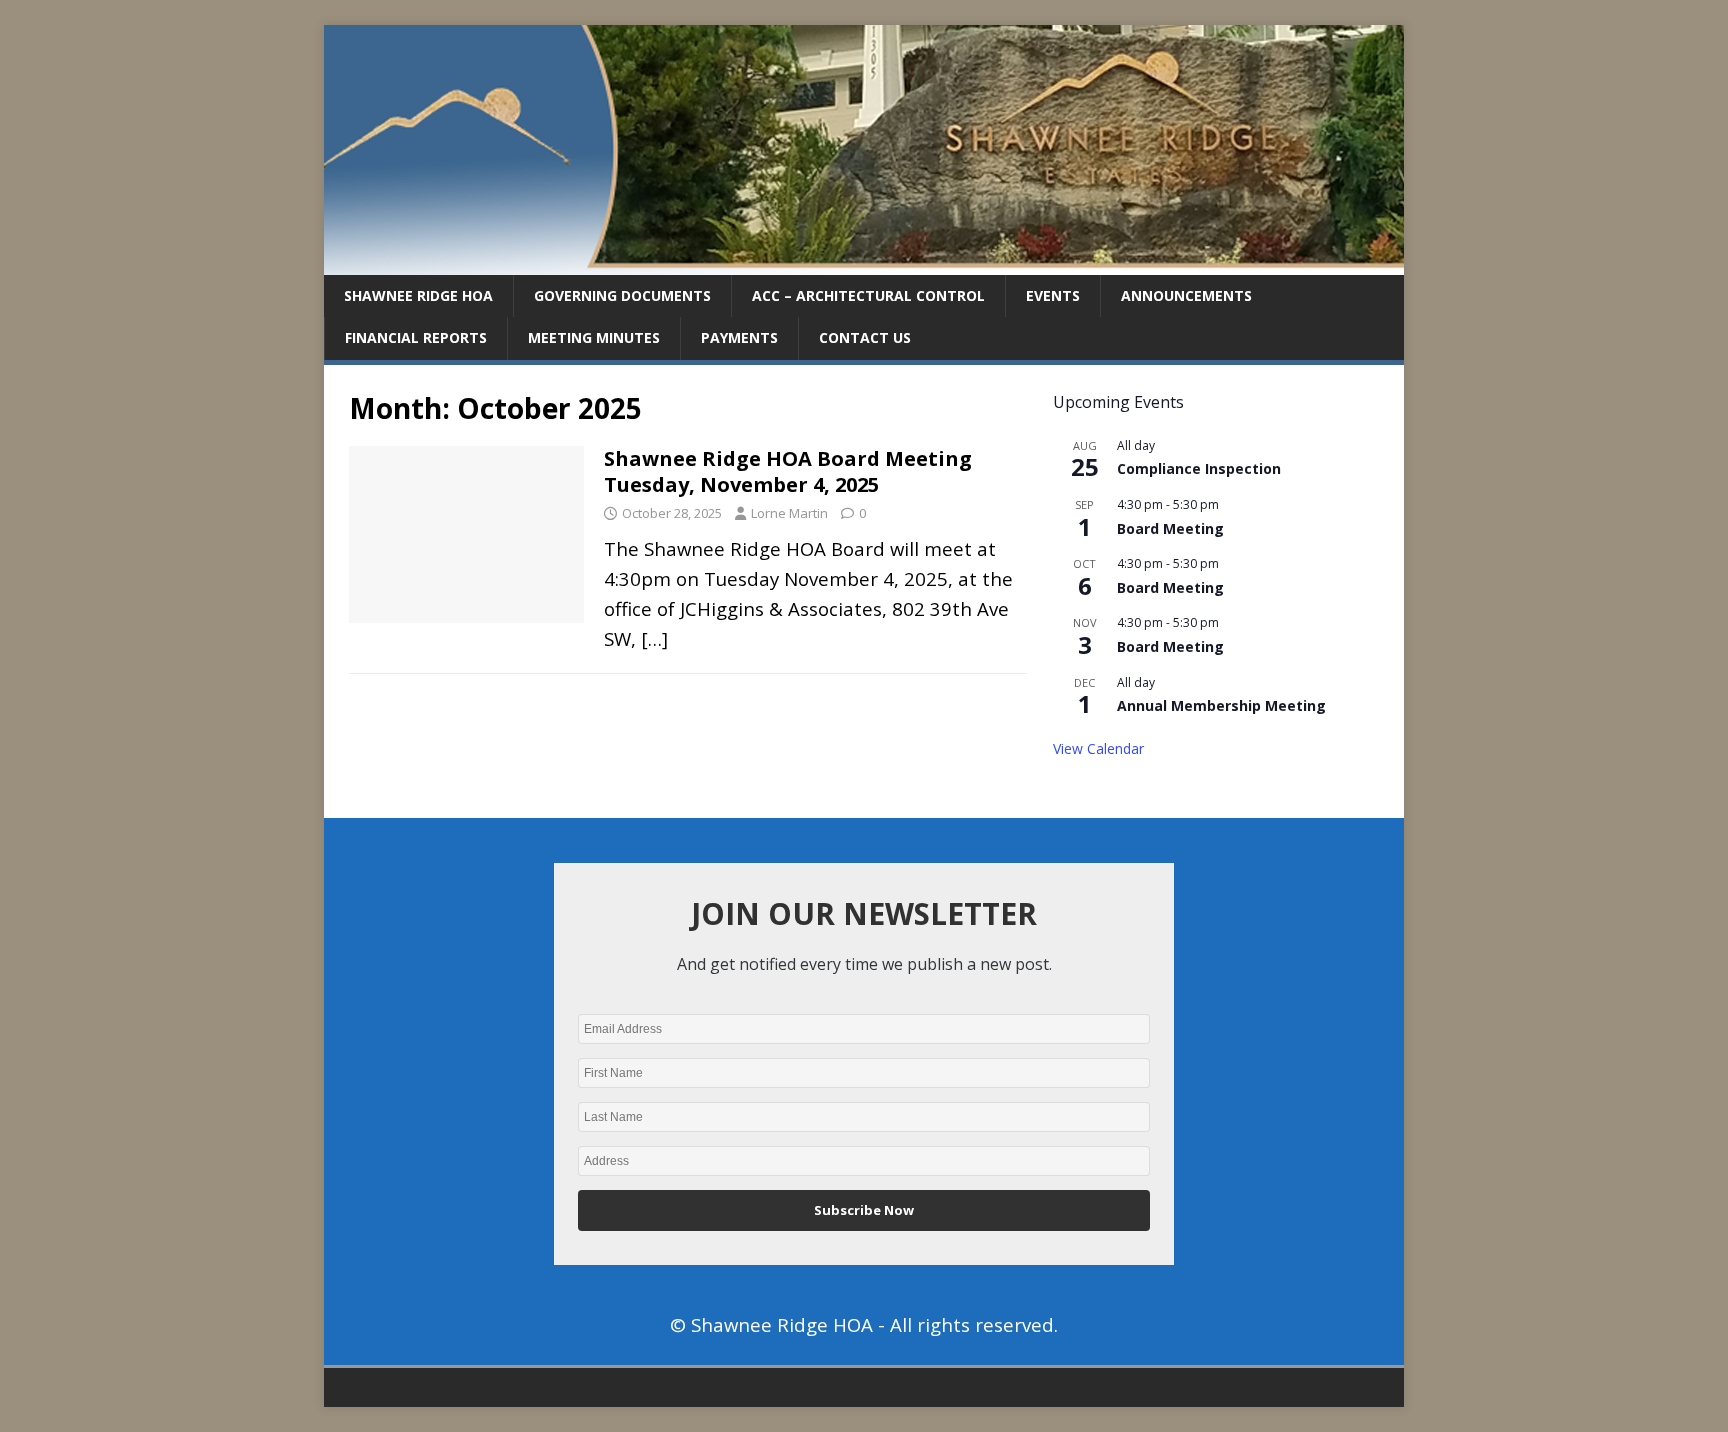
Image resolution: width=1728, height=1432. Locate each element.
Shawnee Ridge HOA (418, 295)
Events (1053, 295)
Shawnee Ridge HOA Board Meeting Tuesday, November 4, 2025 (788, 471)
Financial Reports (416, 337)
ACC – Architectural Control (868, 295)
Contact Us (865, 337)
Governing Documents (622, 295)
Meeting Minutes (594, 337)
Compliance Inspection (1199, 468)
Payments (739, 337)
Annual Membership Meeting (1221, 705)
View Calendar (1098, 748)
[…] (654, 638)
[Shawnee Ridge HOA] (864, 263)
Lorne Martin (789, 513)
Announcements (1186, 295)
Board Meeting (1170, 528)
